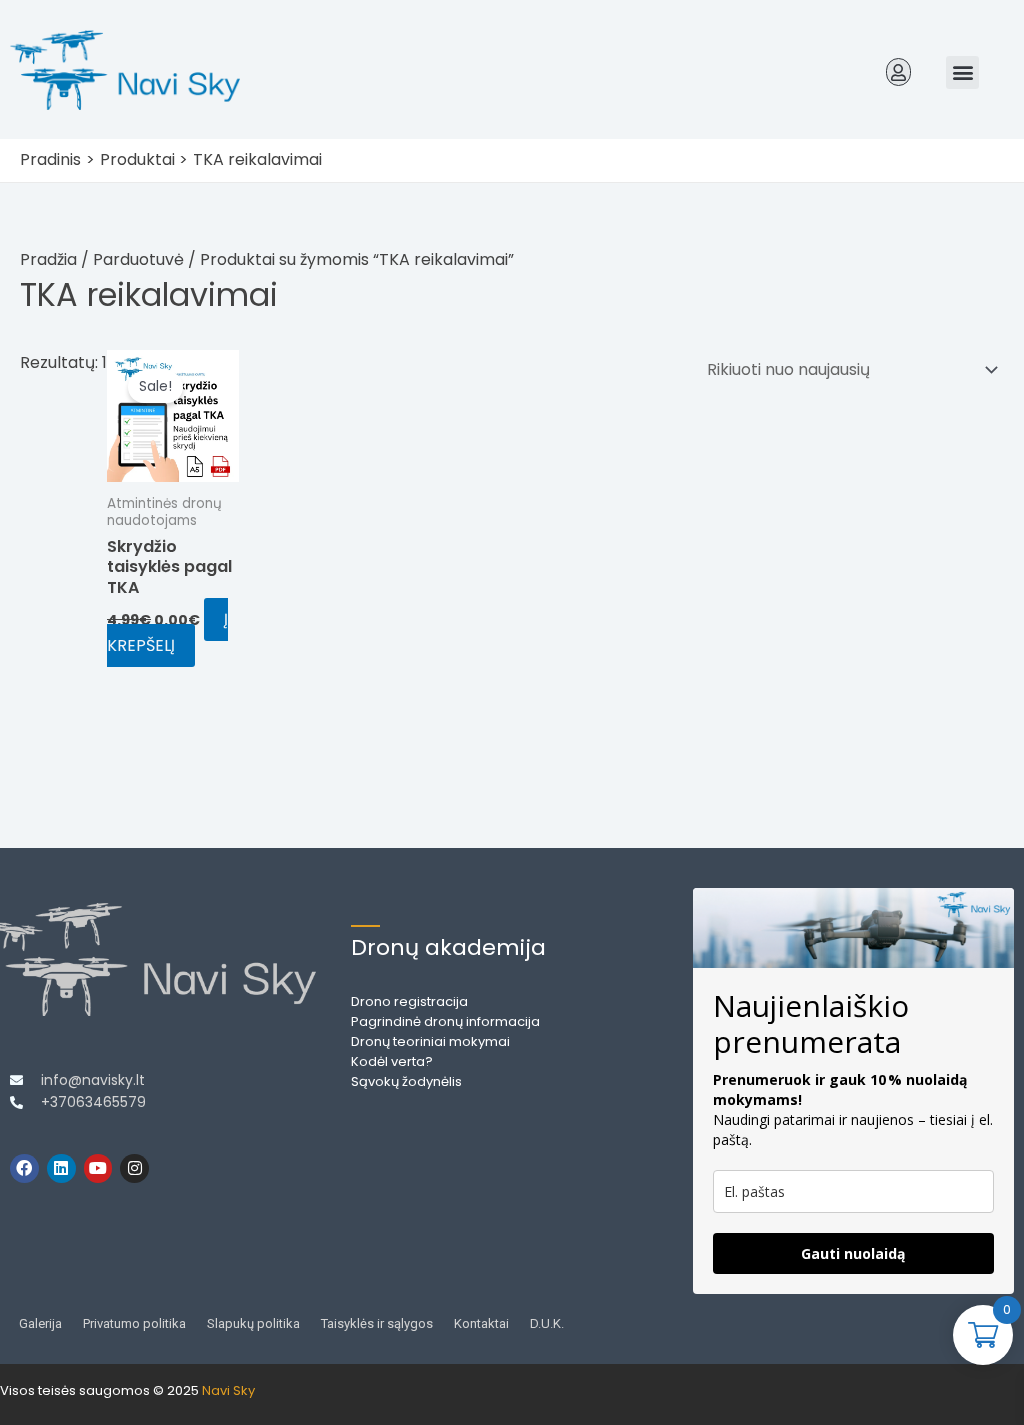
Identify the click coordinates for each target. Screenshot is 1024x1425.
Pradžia (48, 259)
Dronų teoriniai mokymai (430, 1041)
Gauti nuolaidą (853, 1253)
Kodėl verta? (392, 1061)
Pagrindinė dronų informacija (445, 1021)
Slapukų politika (253, 1323)
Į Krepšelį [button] (167, 632)
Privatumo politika (134, 1323)
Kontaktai (481, 1323)
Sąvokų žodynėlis (406, 1081)
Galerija (40, 1323)
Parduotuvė (138, 259)
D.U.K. (547, 1323)
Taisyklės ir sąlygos (377, 1323)
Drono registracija (409, 1001)
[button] (899, 72)
